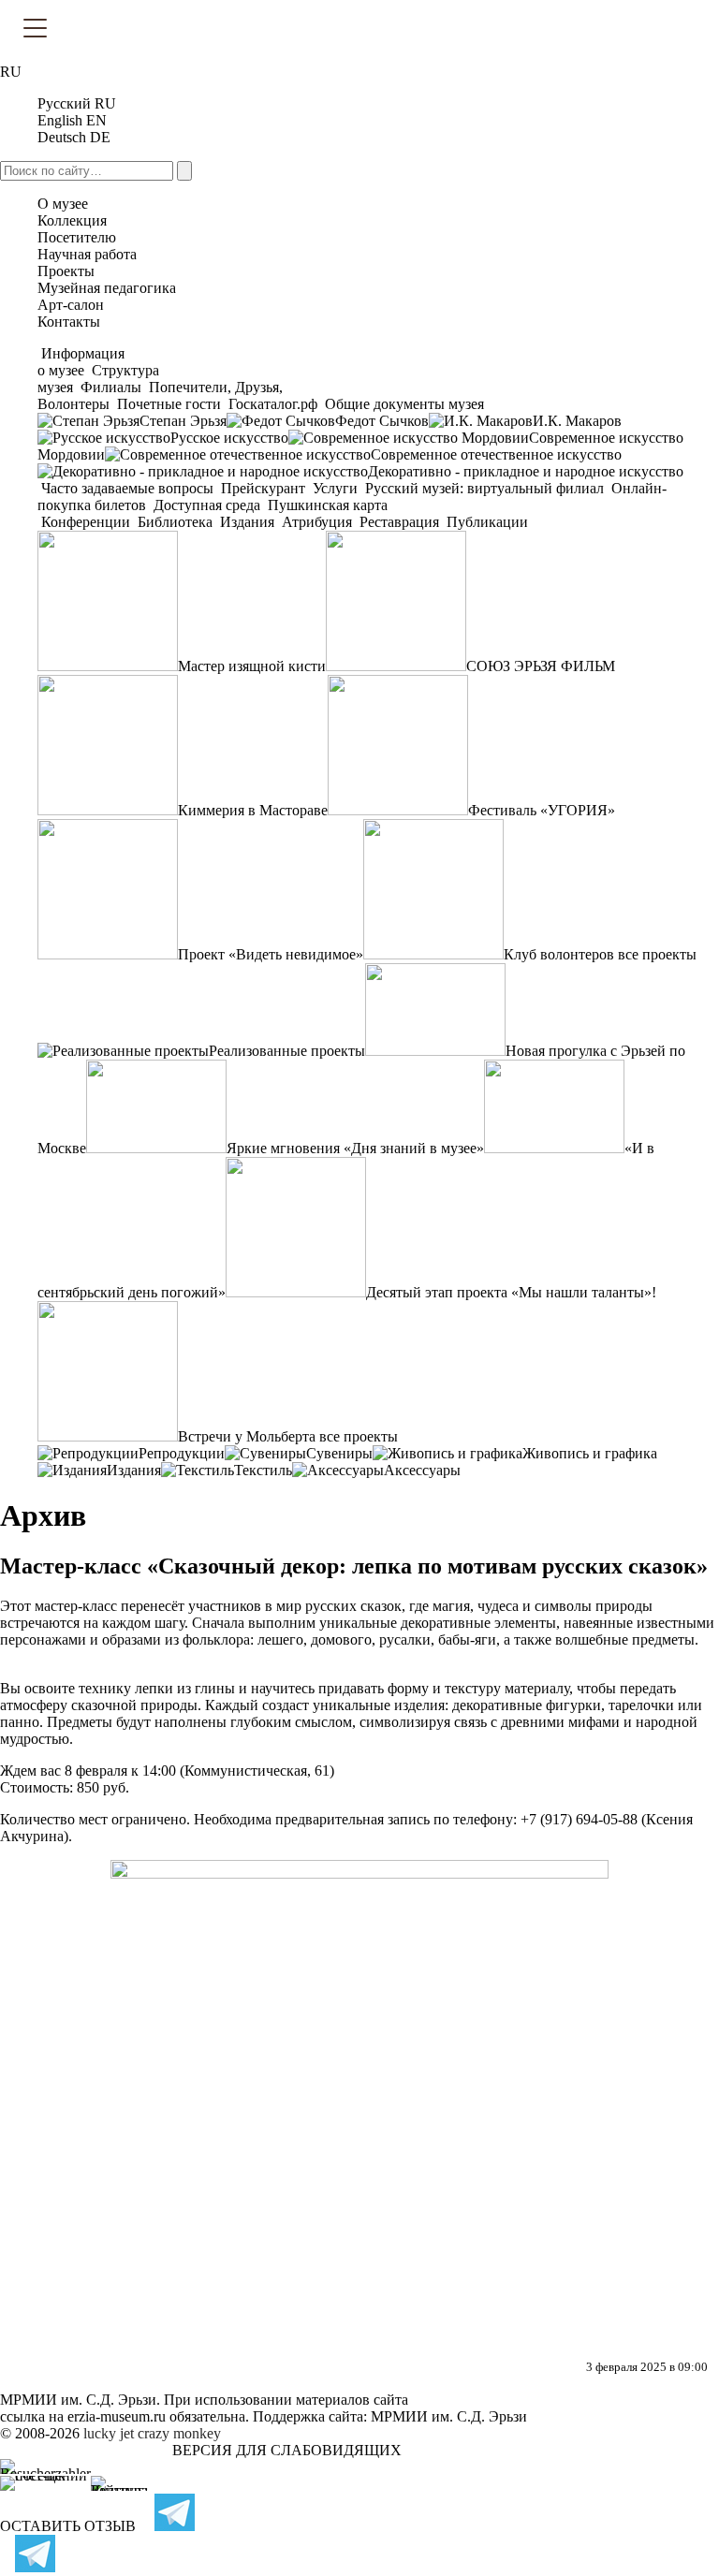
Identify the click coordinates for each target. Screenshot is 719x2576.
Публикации (485, 522)
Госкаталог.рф (273, 404)
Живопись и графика (590, 1453)
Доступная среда (207, 505)
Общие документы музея (403, 404)
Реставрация (399, 522)
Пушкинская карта (326, 505)
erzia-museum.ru (117, 2416)
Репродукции (182, 1453)
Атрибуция (317, 522)
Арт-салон (71, 305)
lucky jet (109, 2433)
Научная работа (87, 254)
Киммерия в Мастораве (253, 810)
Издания (247, 522)
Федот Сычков (382, 421)
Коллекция (72, 220)
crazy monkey (179, 2433)
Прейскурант (263, 488)
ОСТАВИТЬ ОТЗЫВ (68, 2526)
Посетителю (77, 237)
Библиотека (175, 522)
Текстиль (263, 1470)
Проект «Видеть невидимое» (271, 954)
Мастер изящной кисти (252, 666)
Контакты (69, 322)
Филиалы (111, 387)
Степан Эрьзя (183, 421)
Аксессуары (422, 1470)
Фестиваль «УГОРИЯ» (542, 810)
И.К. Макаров (577, 421)
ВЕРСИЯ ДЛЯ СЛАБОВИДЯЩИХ (287, 2450)
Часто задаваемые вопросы (127, 488)
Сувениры (339, 1453)
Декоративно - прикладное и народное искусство (526, 471)
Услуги (335, 488)
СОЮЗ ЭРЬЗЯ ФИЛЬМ (541, 666)
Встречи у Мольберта (247, 1436)
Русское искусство (229, 438)
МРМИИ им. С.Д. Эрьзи (449, 2416)
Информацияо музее (81, 362)
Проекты (66, 271)
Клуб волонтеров (559, 954)
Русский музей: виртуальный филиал (484, 488)
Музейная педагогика (107, 288)
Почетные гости (169, 404)
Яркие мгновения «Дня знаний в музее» (355, 1148)
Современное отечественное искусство (496, 454)
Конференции (86, 522)
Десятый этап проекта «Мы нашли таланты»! (511, 1292)
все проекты (657, 954)
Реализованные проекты (287, 1051)
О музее (63, 204)
